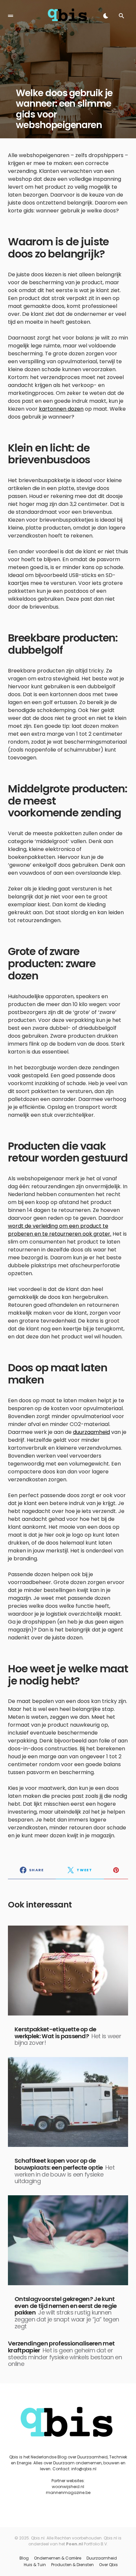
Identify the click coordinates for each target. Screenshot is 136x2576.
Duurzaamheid (102, 2558)
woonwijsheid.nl (68, 2487)
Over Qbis (108, 2565)
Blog (24, 2558)
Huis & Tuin (35, 2565)
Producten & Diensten (72, 2565)
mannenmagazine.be (68, 2493)
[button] (11, 16)
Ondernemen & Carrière (58, 2558)
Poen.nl (74, 2544)
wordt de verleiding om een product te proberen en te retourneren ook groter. (60, 1230)
